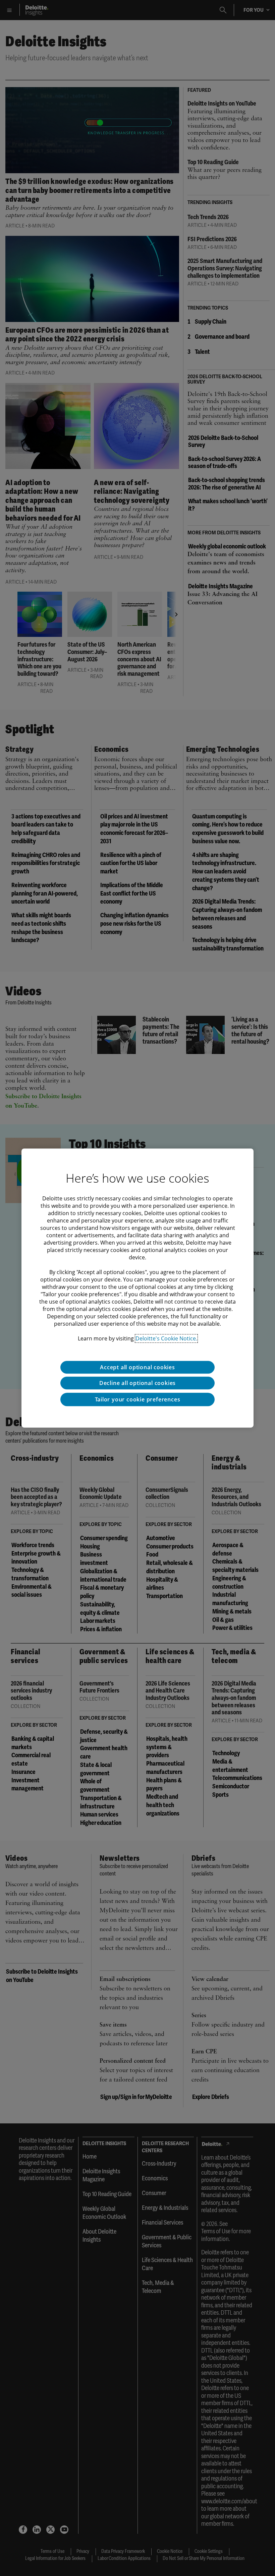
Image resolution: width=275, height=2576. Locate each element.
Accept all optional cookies (137, 1367)
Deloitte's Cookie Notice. (166, 1338)
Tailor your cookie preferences (138, 1399)
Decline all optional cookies (137, 1383)
